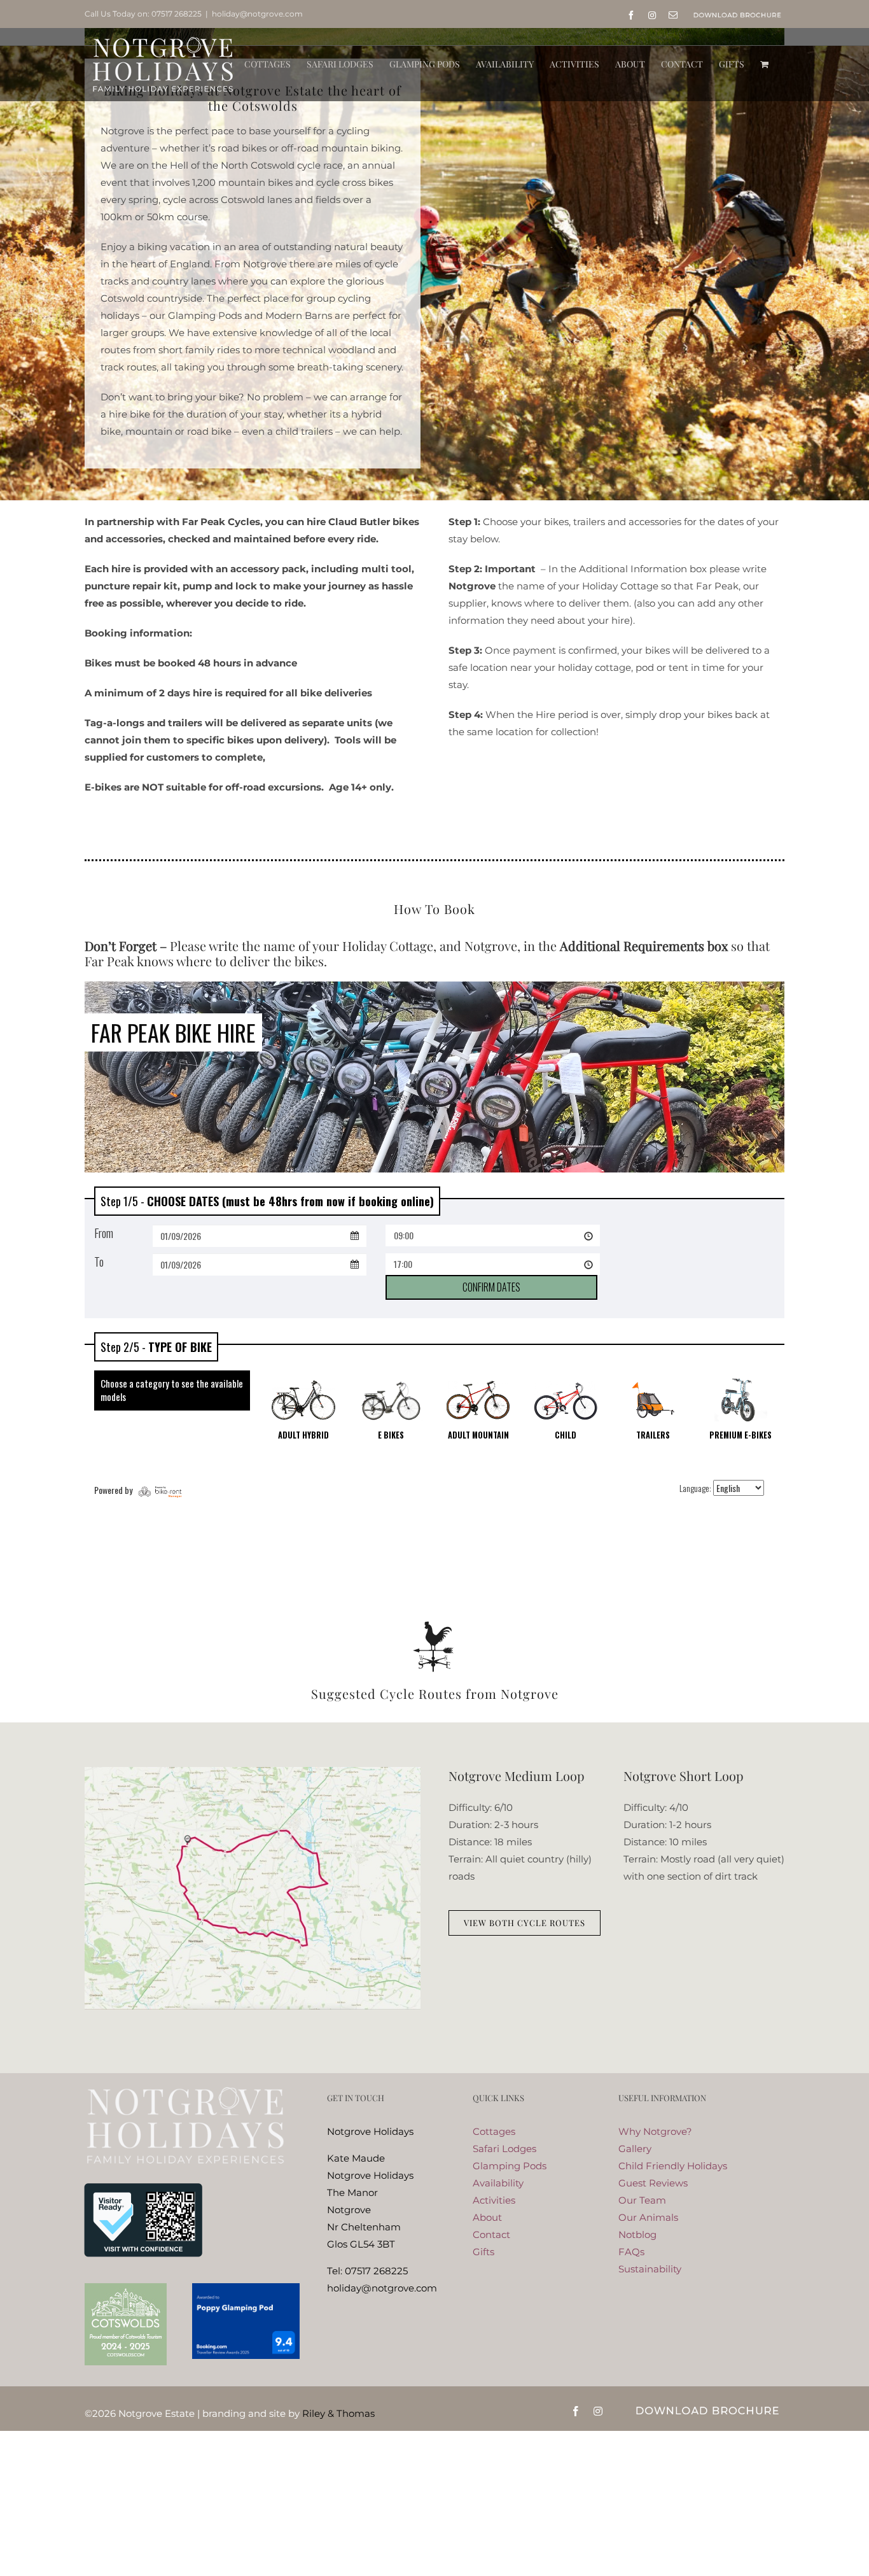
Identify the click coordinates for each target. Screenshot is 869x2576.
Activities (494, 2200)
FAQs (631, 2252)
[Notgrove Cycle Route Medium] (253, 1772)
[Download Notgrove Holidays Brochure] (707, 2408)
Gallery (635, 2149)
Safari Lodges (504, 2149)
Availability (498, 2183)
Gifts (483, 2252)
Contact (491, 2235)
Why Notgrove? (655, 2131)
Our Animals (648, 2217)
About (487, 2217)
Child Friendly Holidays (673, 2166)
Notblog (637, 2235)
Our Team (642, 2200)
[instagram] (598, 2411)
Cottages (494, 2131)
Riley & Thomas (338, 2413)
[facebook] (576, 2411)
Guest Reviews (653, 2183)
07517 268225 (177, 14)
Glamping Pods (510, 2166)
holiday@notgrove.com (257, 14)
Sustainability (650, 2269)
